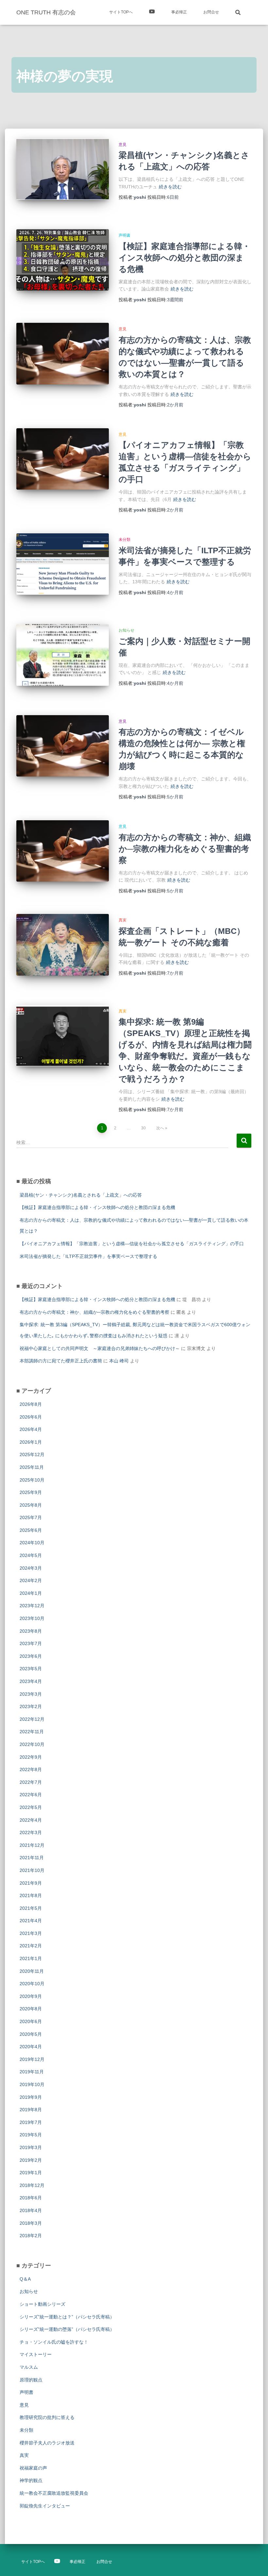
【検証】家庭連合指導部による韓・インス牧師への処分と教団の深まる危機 (184, 258)
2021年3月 (31, 1933)
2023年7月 (31, 1643)
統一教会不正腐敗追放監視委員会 (54, 2493)
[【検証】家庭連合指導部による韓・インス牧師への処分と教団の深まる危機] (63, 260)
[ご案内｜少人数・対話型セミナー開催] (63, 655)
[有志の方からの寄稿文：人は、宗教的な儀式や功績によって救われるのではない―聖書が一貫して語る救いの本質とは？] (63, 353)
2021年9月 (31, 1883)
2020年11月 (32, 1971)
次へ (160, 1128)
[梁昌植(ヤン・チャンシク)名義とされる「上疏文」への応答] (63, 169)
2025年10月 (32, 1480)
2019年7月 (31, 2122)
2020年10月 (32, 1984)
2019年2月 (31, 2160)
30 (143, 1128)
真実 (123, 920)
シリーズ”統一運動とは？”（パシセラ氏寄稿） (67, 2317)
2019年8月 (31, 2110)
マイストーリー (36, 2354)
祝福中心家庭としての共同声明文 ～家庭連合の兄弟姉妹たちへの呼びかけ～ (100, 1348)
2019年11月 (32, 2072)
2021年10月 (32, 1870)
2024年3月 (31, 1568)
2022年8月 (31, 1769)
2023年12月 (32, 1606)
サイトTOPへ (121, 12)
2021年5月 (31, 1908)
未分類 (125, 540)
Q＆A (25, 2279)
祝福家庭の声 (33, 2468)
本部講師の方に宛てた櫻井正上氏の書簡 (61, 1361)
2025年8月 (31, 1505)
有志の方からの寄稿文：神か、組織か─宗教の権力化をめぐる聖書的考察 (185, 849)
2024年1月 (31, 1593)
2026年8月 (31, 1404)
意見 (123, 145)
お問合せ (211, 12)
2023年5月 (31, 1669)
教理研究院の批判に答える (47, 2417)
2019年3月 (31, 2147)
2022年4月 (31, 1820)
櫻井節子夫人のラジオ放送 (47, 2443)
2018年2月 (31, 2236)
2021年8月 (31, 1895)
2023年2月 (31, 1706)
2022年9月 (31, 1757)
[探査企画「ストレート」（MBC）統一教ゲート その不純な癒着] (63, 945)
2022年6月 (31, 1795)
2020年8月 (31, 2009)
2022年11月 (32, 1732)
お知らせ (126, 630)
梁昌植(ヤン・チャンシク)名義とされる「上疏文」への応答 (81, 1195)
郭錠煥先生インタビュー (45, 2506)
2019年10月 (32, 2084)
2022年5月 (31, 1807)
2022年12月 (32, 1719)
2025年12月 (32, 1454)
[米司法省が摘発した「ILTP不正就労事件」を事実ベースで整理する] (63, 564)
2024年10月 (32, 1543)
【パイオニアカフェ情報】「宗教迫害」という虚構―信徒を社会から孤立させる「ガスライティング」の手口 (132, 1244)
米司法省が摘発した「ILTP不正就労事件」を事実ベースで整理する (88, 1256)
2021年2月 (31, 1946)
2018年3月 (31, 2223)
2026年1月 (31, 1442)
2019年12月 (32, 2059)
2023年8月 (31, 1631)
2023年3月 (31, 1694)
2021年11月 (32, 1858)
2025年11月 (32, 1467)
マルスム (29, 2367)
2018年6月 (31, 2198)
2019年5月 (31, 2135)
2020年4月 (31, 2047)
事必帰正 (179, 12)
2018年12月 (32, 2185)
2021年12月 (32, 1845)
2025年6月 (31, 1530)
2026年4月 (31, 1429)
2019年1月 (31, 2173)
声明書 (125, 235)
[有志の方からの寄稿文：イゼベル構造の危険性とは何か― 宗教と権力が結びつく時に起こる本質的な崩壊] (63, 746)
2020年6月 (31, 2021)
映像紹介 (152, 12)
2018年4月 (31, 2210)
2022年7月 (31, 1782)
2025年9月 (31, 1492)
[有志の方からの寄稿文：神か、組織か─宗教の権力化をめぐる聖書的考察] (63, 851)
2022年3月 (31, 1832)
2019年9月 (31, 2097)
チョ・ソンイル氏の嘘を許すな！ (54, 2342)
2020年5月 (31, 2034)
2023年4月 (31, 1681)
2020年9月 (31, 1996)
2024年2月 (31, 1580)
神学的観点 (31, 2480)
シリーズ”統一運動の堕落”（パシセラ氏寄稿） (67, 2329)
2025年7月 (31, 1517)
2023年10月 (32, 1618)
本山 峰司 (119, 1361)
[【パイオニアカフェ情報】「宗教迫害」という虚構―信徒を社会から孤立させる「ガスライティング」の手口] (63, 459)
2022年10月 (32, 1744)
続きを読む (170, 187)
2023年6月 (31, 1656)
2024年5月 (31, 1555)
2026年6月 (31, 1417)
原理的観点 (31, 2380)
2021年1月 (31, 1958)
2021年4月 (31, 1921)
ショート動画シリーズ (42, 2304)
